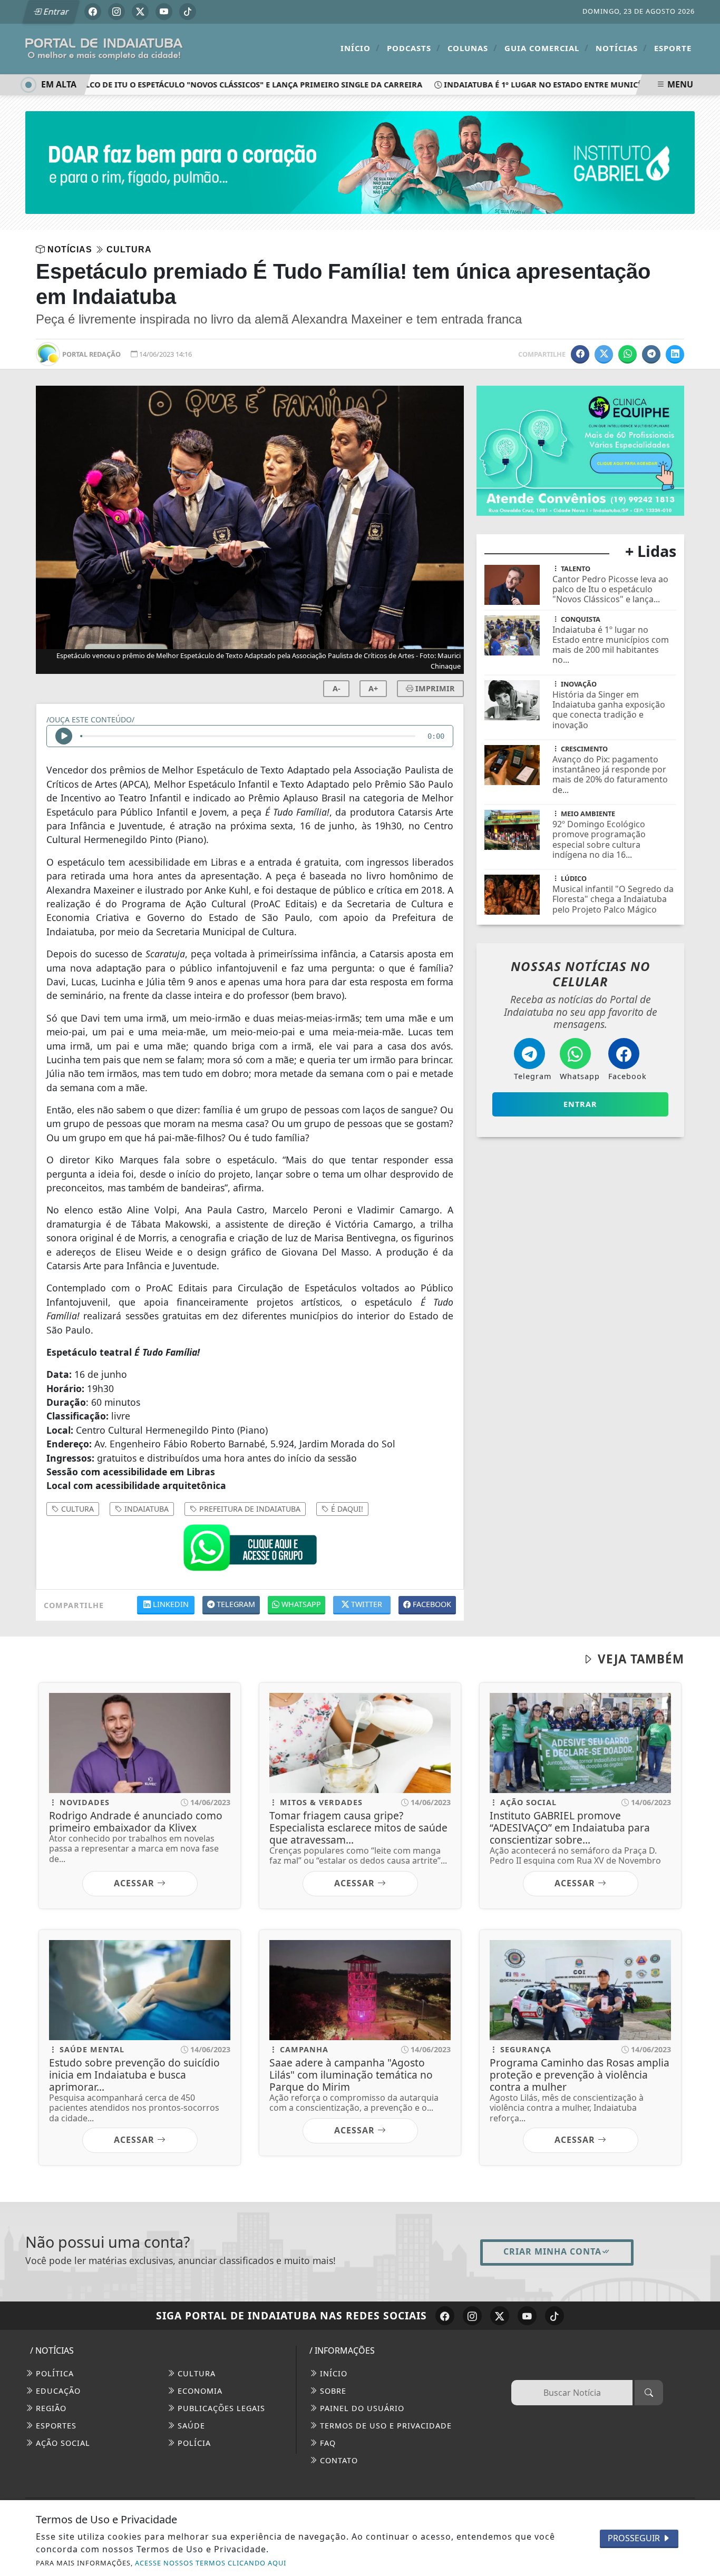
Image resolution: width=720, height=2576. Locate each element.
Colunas (473, 48)
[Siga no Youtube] (164, 12)
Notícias (621, 48)
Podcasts (414, 48)
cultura (76, 1509)
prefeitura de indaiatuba (249, 1509)
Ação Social (62, 2443)
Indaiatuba (145, 1509)
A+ (373, 688)
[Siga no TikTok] (188, 12)
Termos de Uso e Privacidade (385, 2426)
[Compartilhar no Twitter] (604, 354)
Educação (57, 2391)
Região (50, 2408)
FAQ (327, 2443)
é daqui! (346, 1509)
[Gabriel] (360, 162)
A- (337, 688)
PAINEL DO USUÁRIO (361, 2408)
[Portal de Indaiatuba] (104, 48)
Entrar (55, 12)
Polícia (193, 2443)
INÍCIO (332, 2373)
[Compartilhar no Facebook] (580, 354)
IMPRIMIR (434, 688)
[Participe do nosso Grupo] (250, 1550)
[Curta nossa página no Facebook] (445, 2316)
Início (360, 48)
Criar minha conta (552, 2251)
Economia (199, 2391)
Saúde (190, 2426)
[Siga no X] (140, 12)
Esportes (55, 2426)
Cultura (195, 2373)
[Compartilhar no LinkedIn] (675, 354)
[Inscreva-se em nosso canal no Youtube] (527, 2316)
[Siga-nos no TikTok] (554, 2316)
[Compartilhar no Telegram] (651, 354)
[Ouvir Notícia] (64, 736)
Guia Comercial (547, 48)
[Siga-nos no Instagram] (472, 2316)
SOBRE (332, 2391)
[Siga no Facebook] (93, 12)
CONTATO (338, 2460)
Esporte (673, 48)
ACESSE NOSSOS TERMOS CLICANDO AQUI (211, 2563)
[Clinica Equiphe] (580, 450)
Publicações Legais (220, 2408)
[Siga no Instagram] (116, 12)
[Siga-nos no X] (500, 2316)
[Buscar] (649, 2393)
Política (53, 2373)
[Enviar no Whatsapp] (627, 354)
